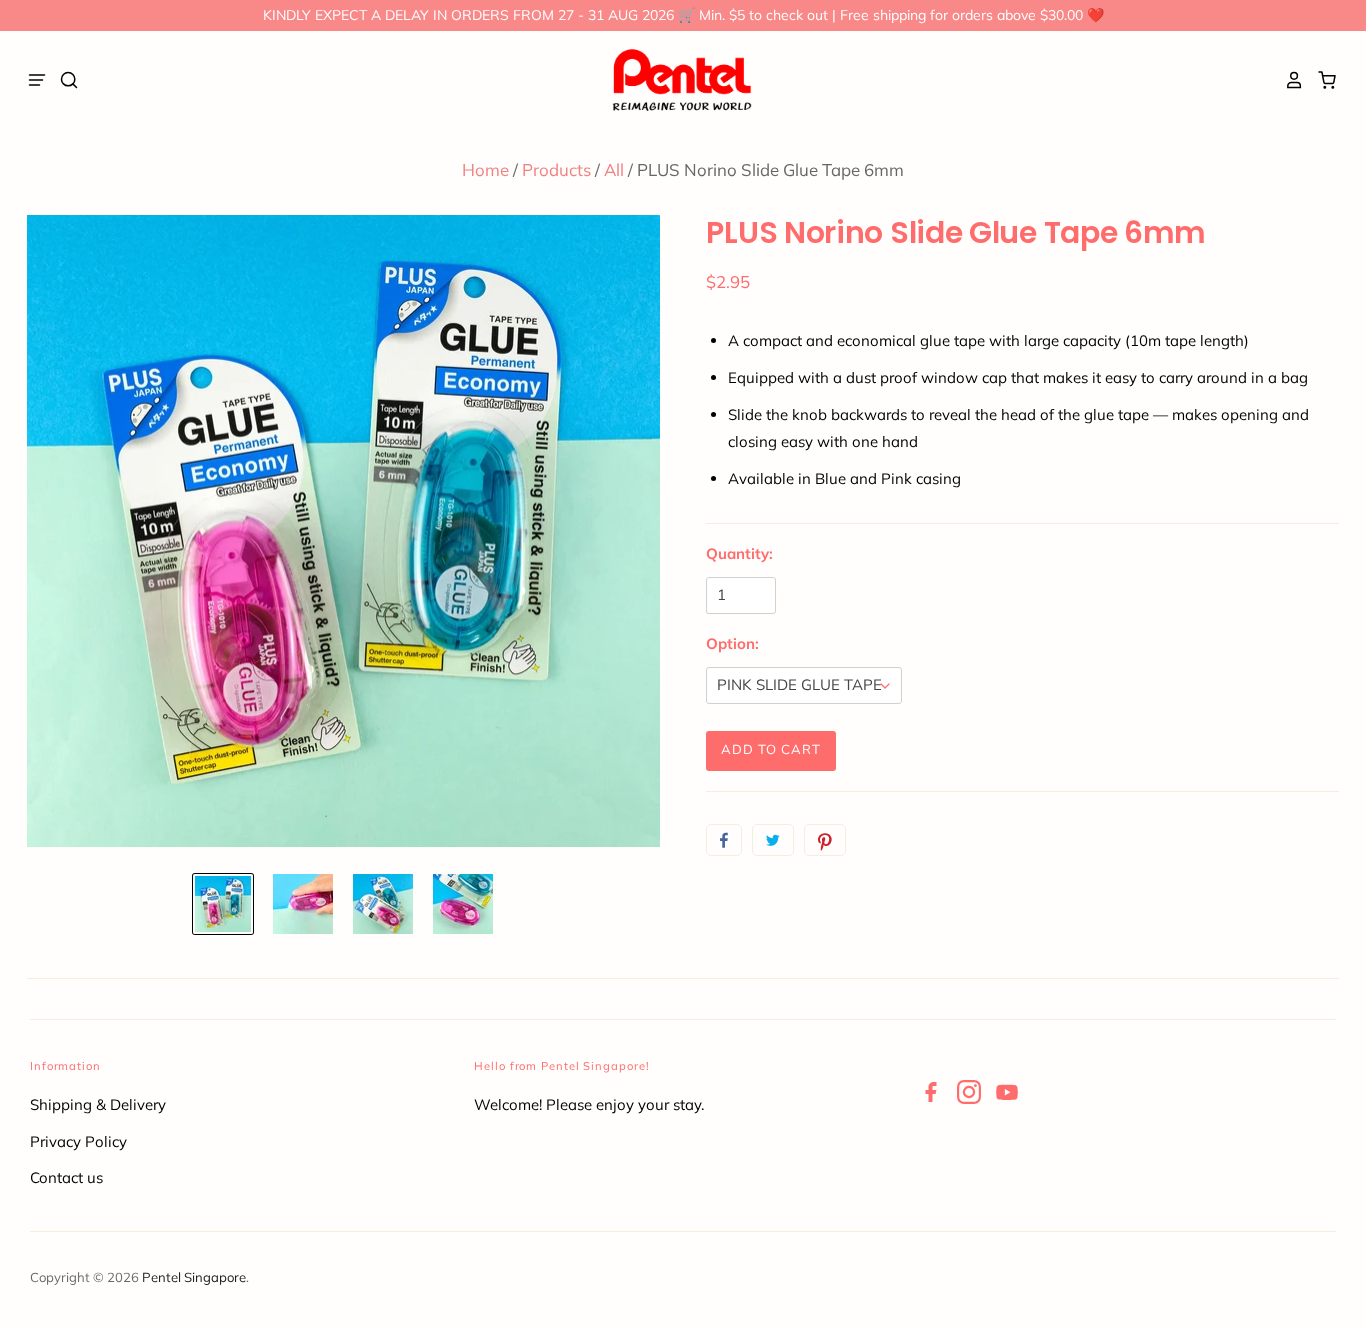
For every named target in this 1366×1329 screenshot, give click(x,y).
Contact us (66, 1177)
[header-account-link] (1289, 80)
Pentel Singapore (194, 1277)
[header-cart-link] (1321, 80)
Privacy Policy (78, 1141)
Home (485, 169)
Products (556, 169)
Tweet (773, 840)
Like (724, 840)
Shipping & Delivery (98, 1104)
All (614, 169)
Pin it (825, 840)
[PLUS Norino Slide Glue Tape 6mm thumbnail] (223, 904)
